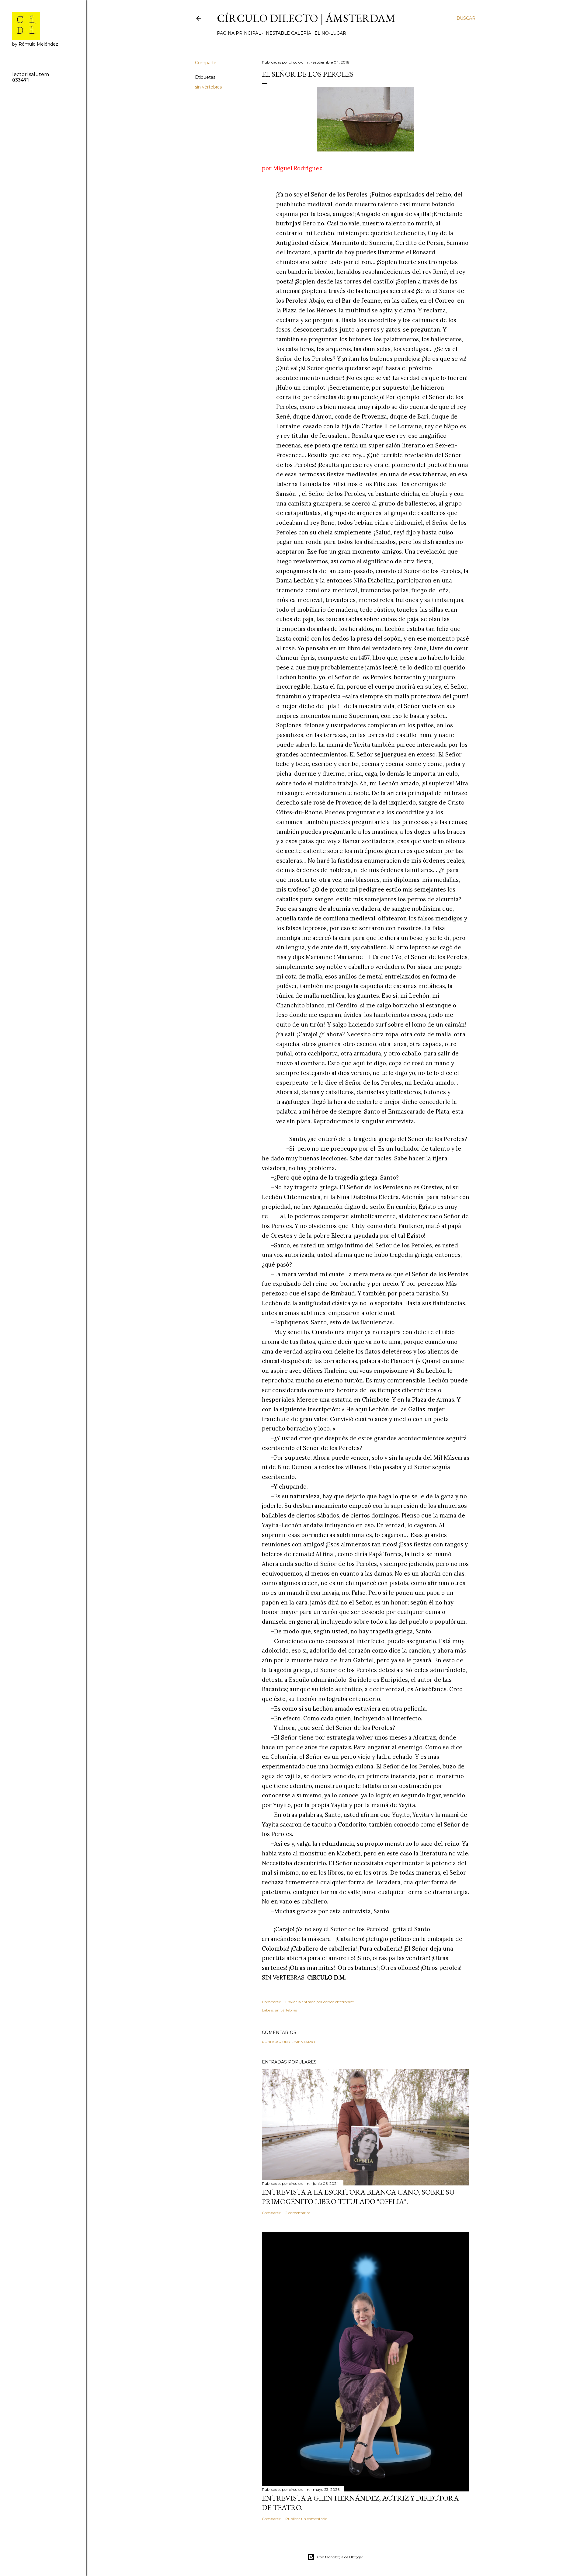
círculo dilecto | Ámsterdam (306, 18)
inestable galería (288, 33)
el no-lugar (330, 33)
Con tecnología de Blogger (340, 2557)
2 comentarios (298, 2213)
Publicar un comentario (289, 2042)
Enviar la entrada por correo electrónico (320, 2002)
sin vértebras (208, 87)
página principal (239, 33)
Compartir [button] (206, 63)
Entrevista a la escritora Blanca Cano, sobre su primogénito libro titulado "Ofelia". (358, 2197)
